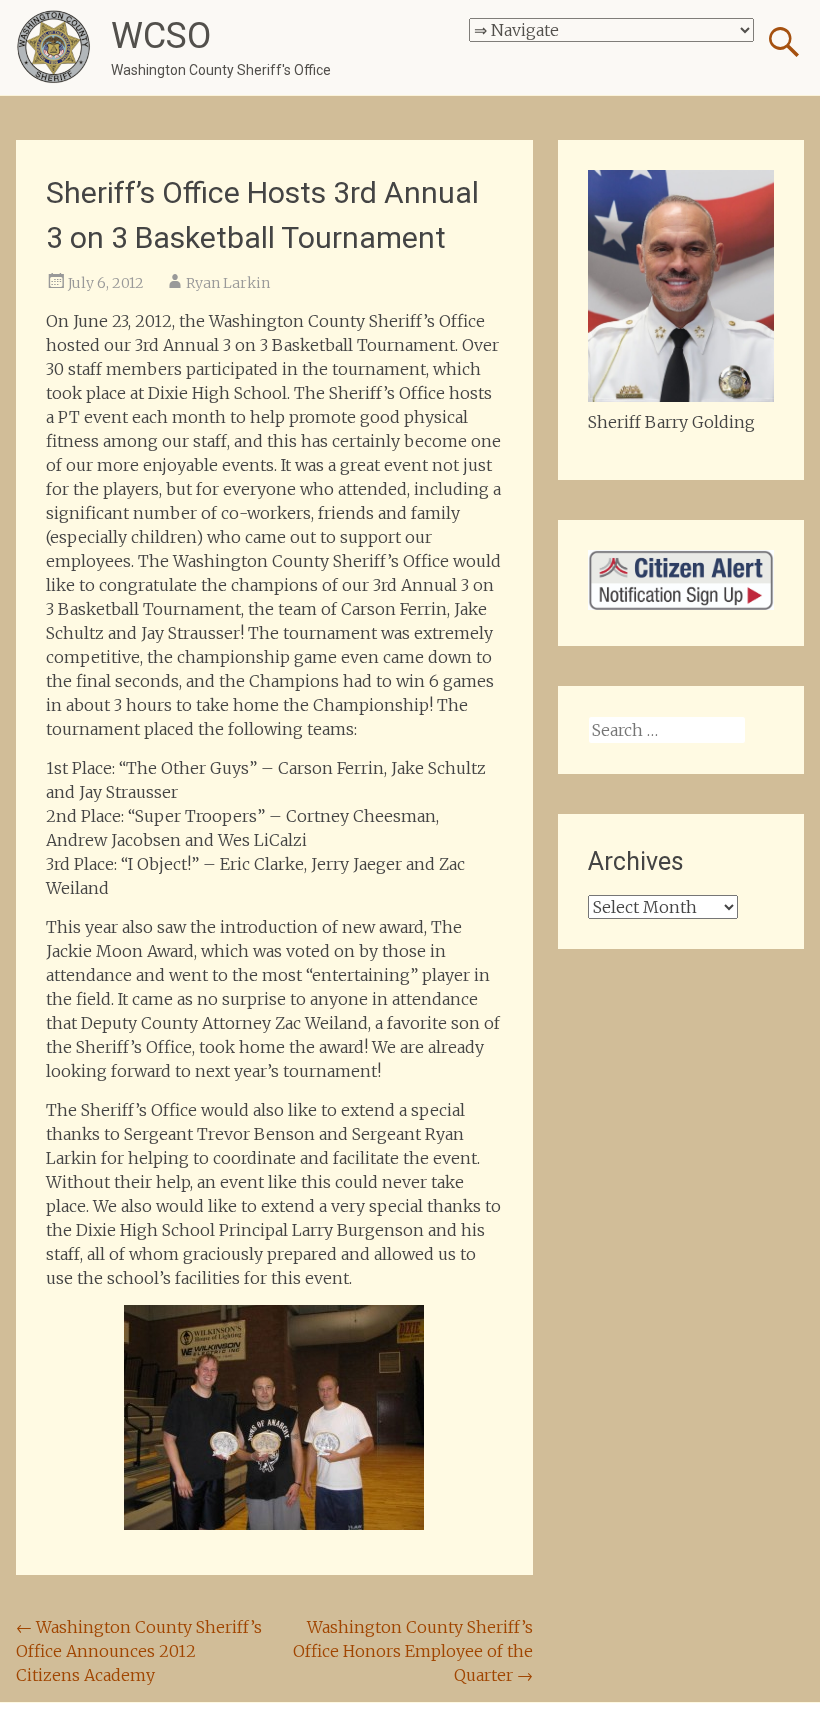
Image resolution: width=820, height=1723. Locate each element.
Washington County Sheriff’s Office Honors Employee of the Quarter (413, 1651)
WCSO (161, 36)
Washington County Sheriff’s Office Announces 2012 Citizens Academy (139, 1651)
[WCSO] (53, 47)
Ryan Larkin (228, 283)
